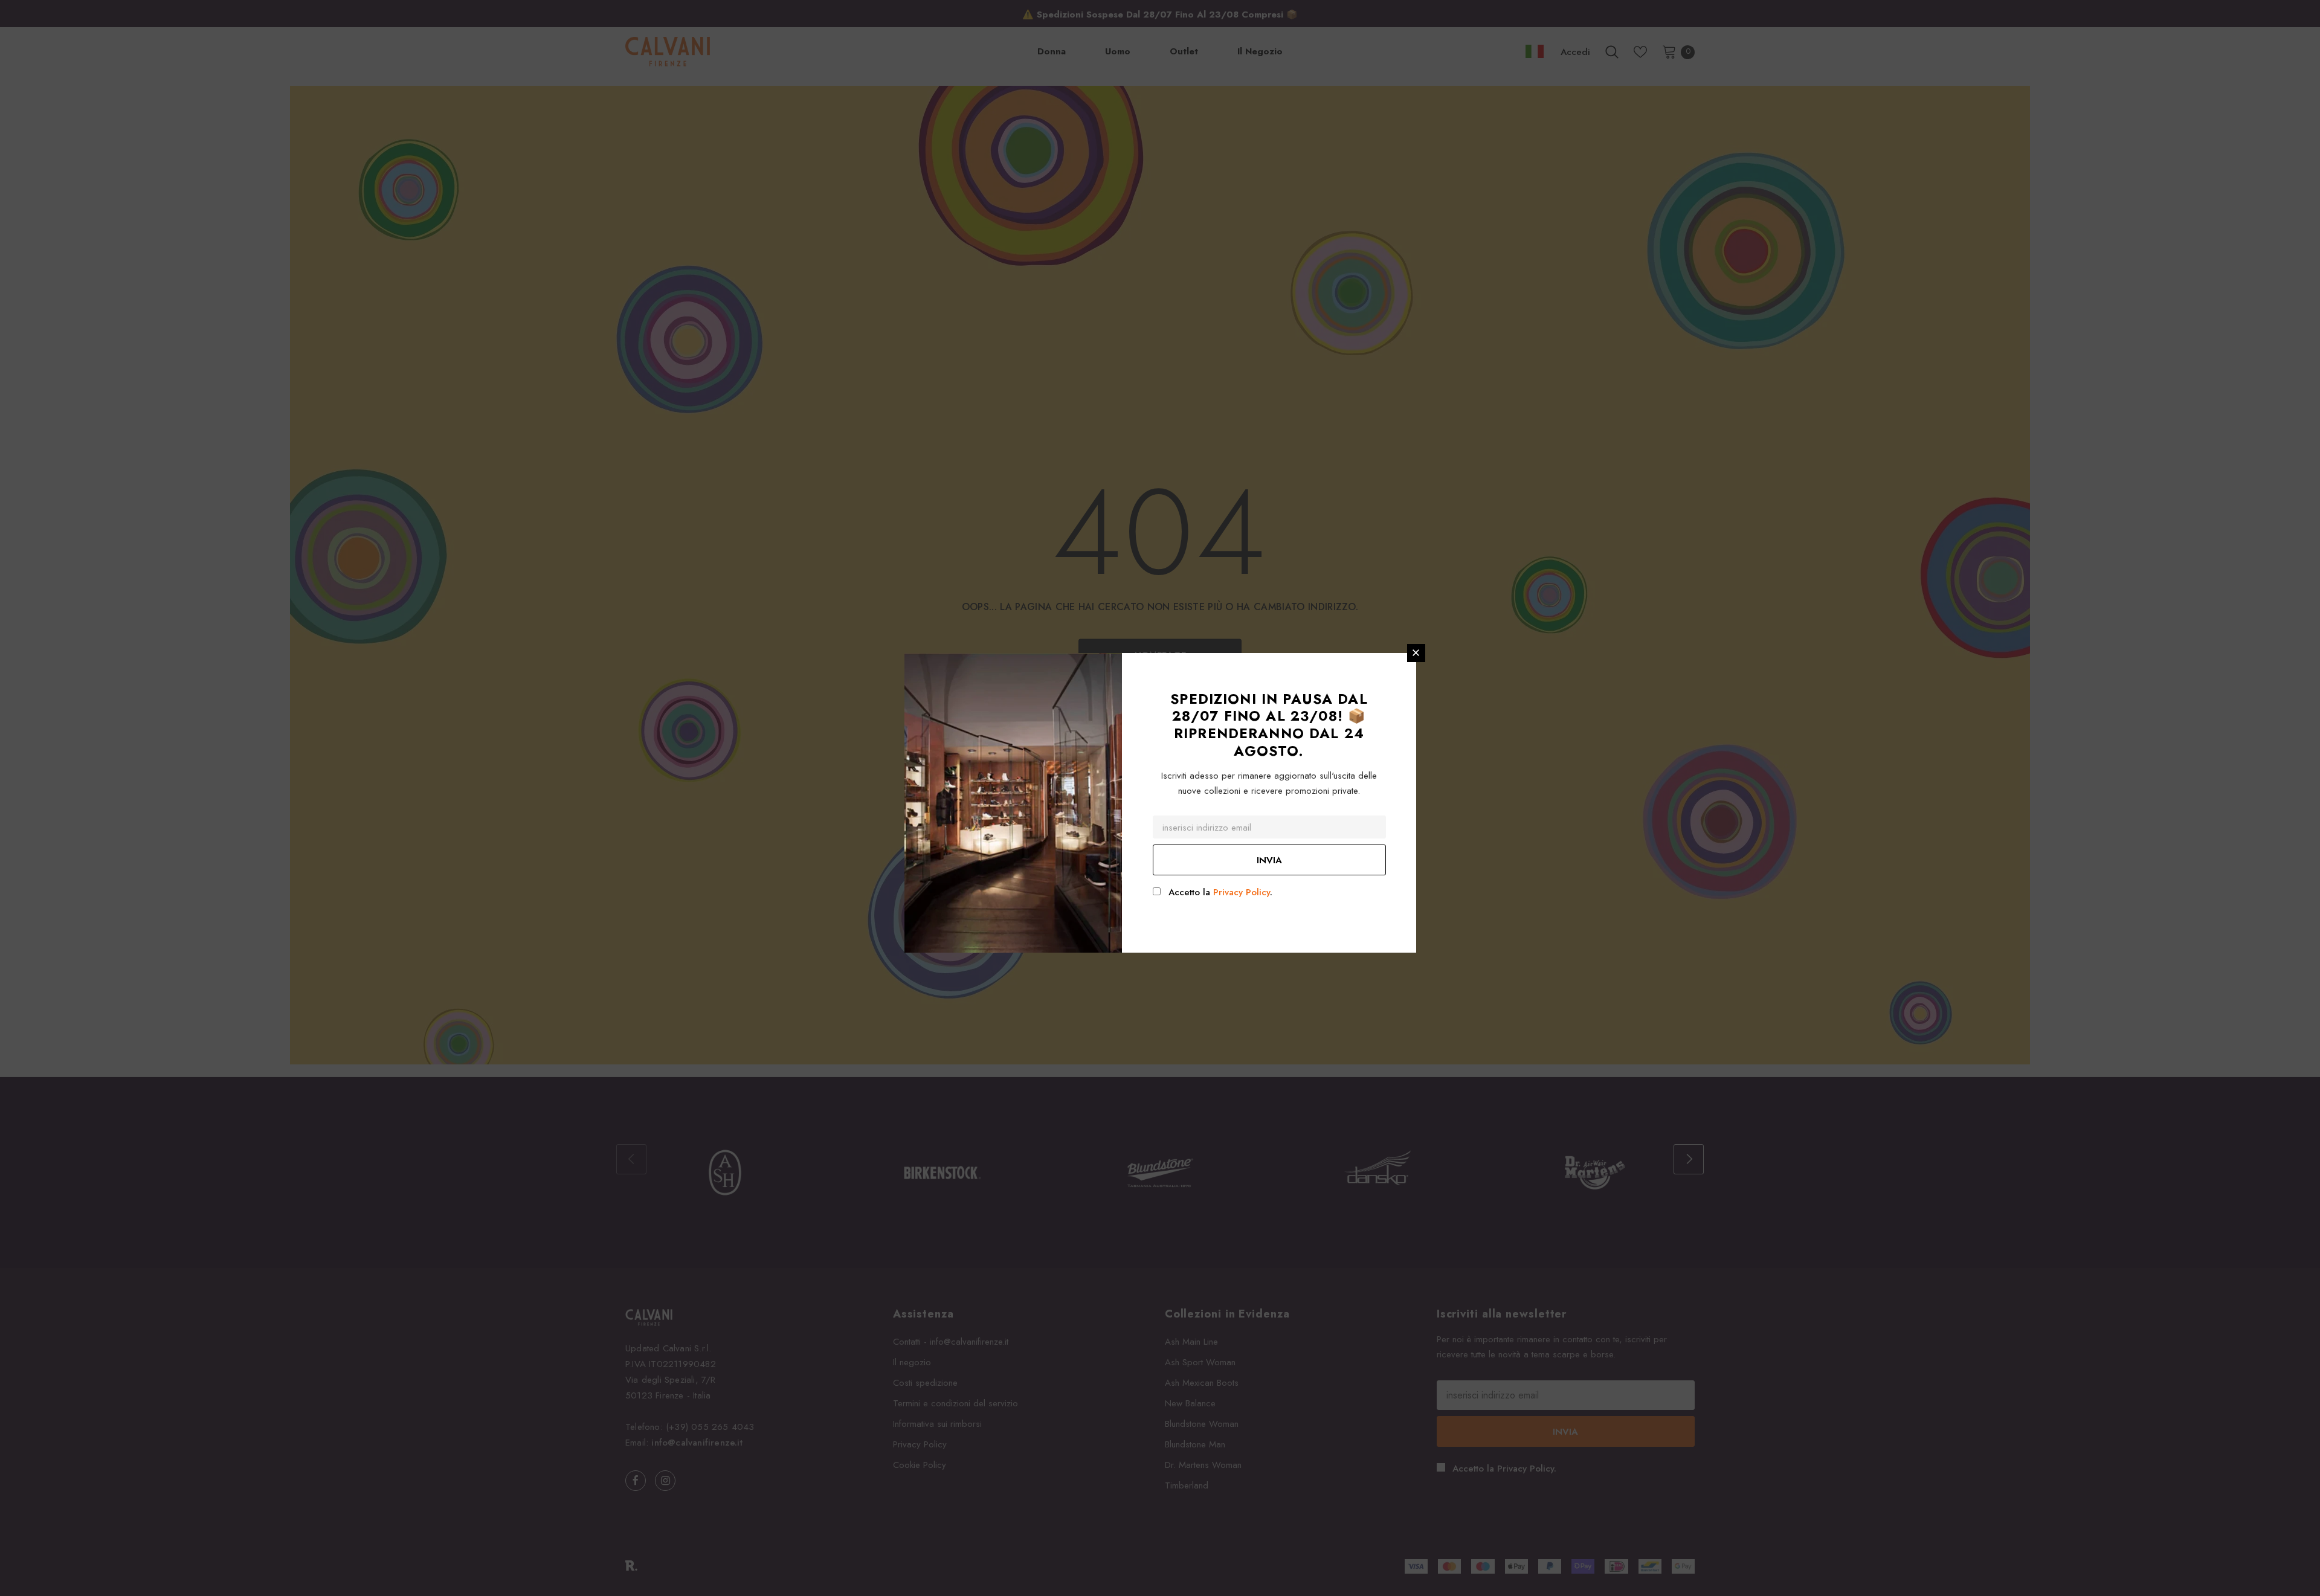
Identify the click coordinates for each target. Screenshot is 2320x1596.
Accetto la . (1220, 892)
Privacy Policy (1242, 892)
